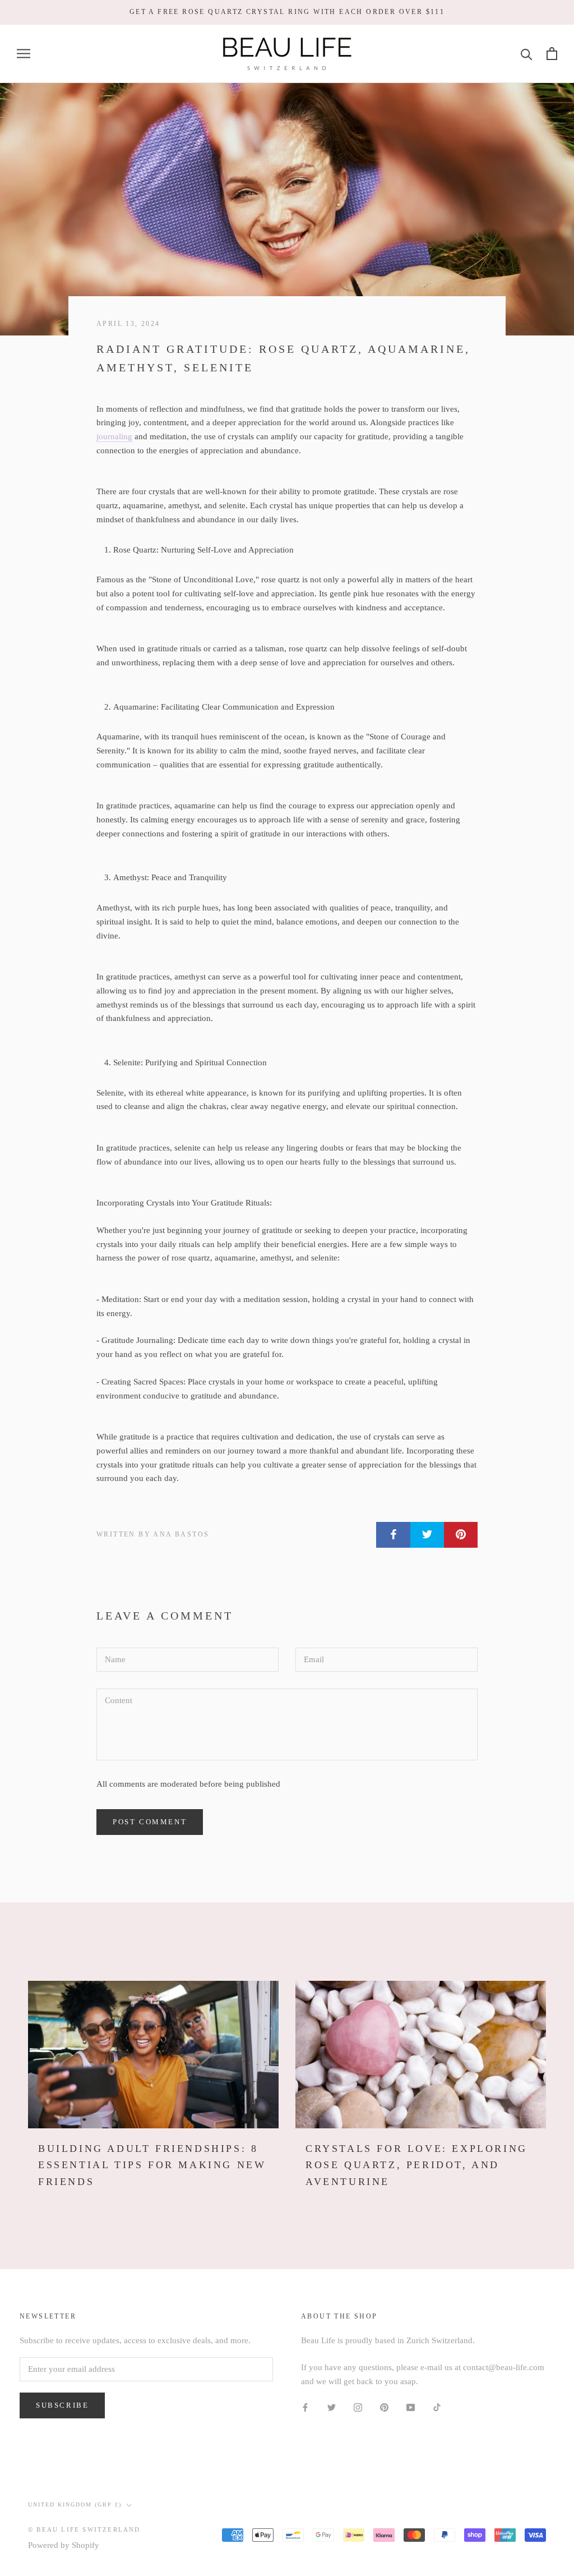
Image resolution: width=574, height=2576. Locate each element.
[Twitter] (332, 2407)
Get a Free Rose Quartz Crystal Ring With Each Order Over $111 (287, 12)
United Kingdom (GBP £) (75, 2504)
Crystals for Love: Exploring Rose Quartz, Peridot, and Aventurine (416, 2165)
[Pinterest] (384, 2407)
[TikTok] (437, 2407)
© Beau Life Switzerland (84, 2529)
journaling (114, 436)
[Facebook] (305, 2407)
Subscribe (62, 2405)
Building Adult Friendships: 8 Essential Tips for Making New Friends (152, 2165)
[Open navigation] (24, 54)
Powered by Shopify (64, 2545)
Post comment (150, 1822)
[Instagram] (358, 2407)
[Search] (527, 54)
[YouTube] (411, 2407)
